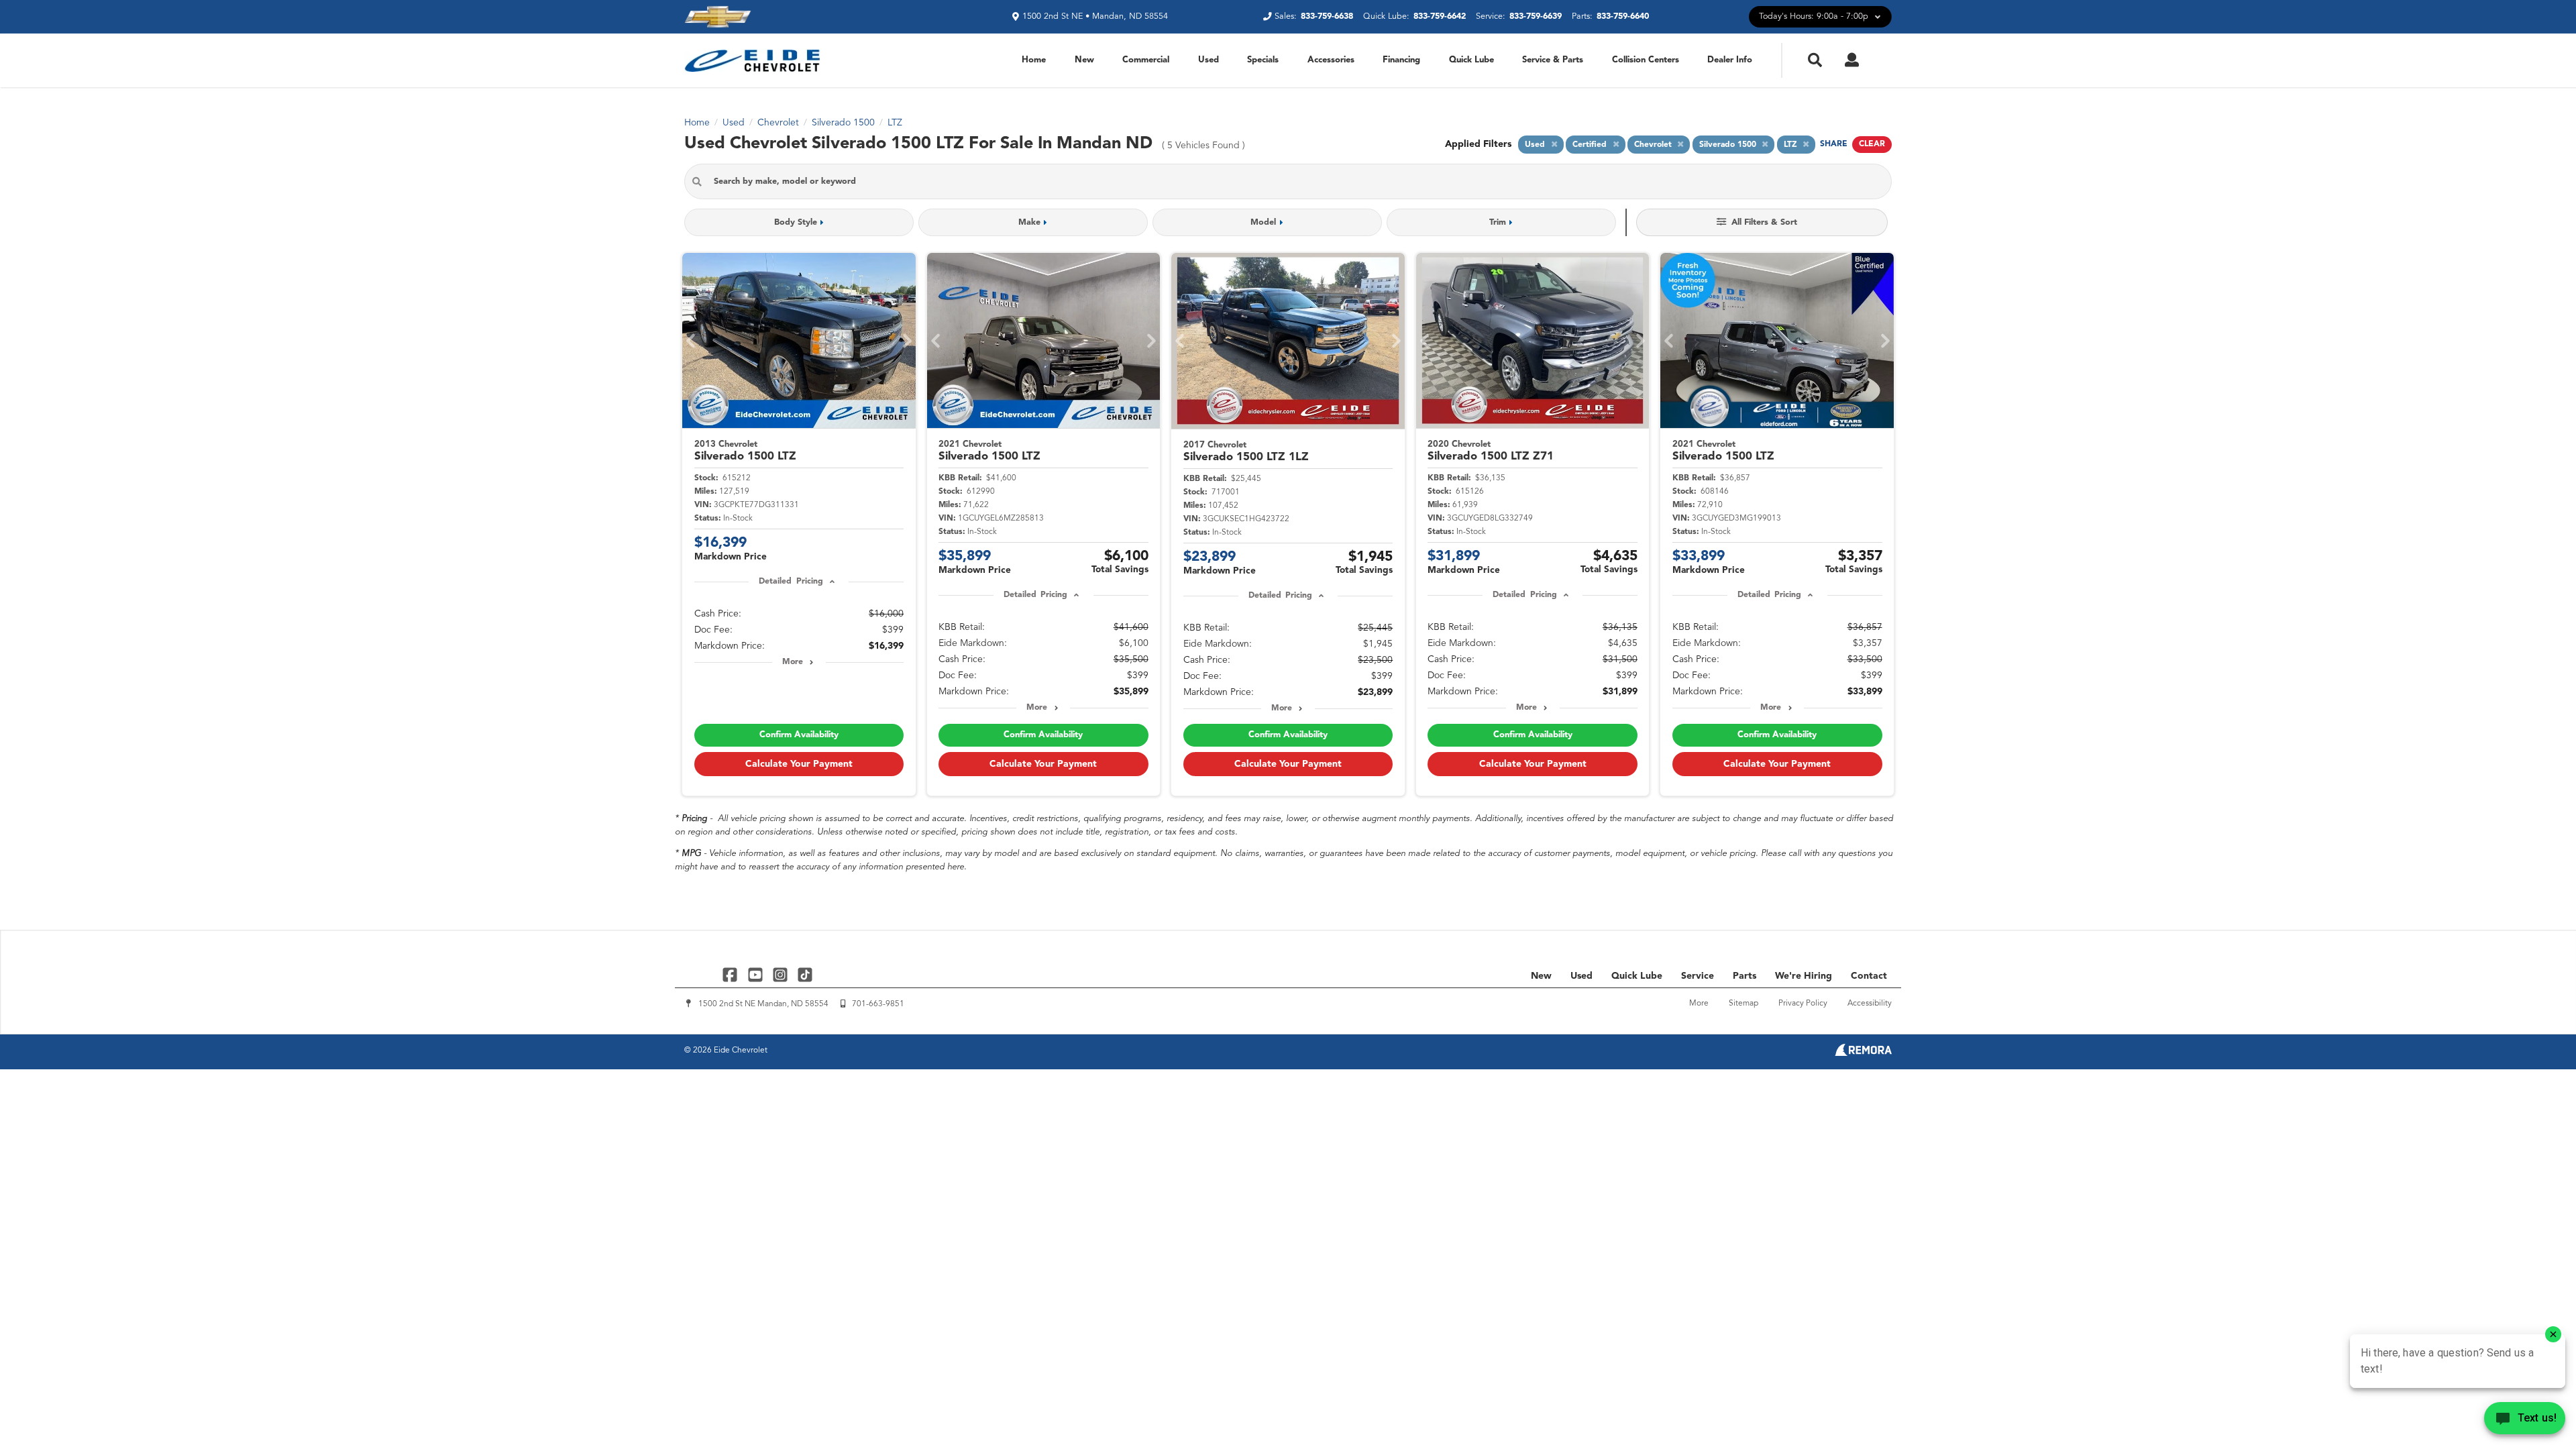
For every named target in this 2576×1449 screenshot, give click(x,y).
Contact (1869, 976)
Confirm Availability (799, 735)
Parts (1745, 976)
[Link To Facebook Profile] (732, 974)
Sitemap (1743, 1004)
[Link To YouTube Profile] (756, 974)
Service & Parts (1553, 60)
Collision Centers (1646, 60)
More (793, 662)
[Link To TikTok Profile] (805, 974)
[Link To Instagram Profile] (782, 974)
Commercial (1146, 60)
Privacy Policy (1803, 1004)
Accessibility (1870, 1004)
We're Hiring (1804, 976)
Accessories (1331, 60)
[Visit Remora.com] (1863, 1053)
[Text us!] (2525, 1421)
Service (1698, 976)
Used (1209, 60)
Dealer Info (1730, 60)
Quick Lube (1471, 60)
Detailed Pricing (791, 582)
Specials (1263, 60)
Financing (1401, 60)
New (1084, 60)
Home (1034, 60)
